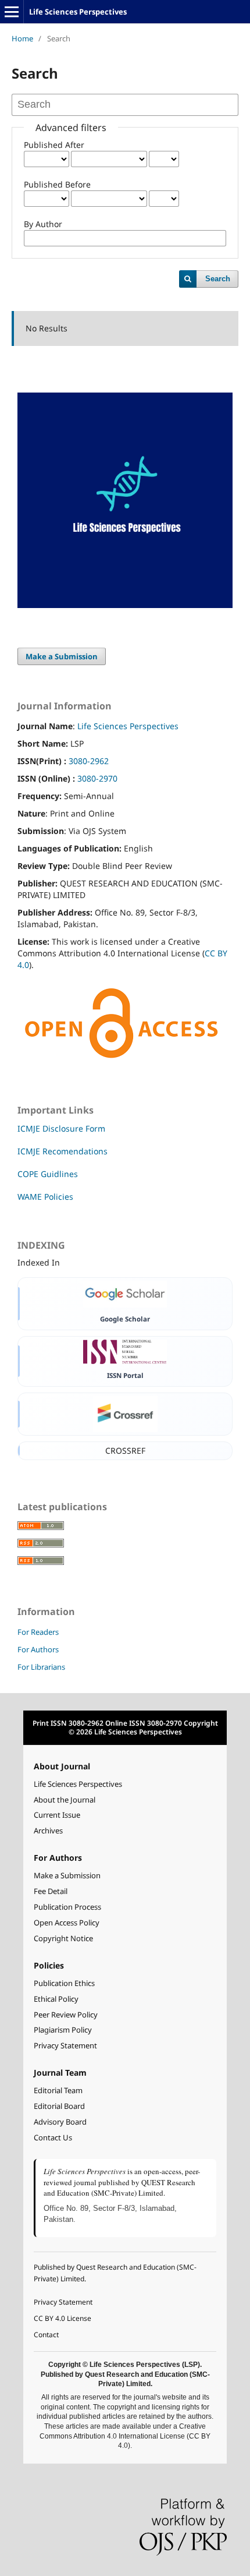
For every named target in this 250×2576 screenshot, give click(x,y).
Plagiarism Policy (63, 2030)
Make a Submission (62, 656)
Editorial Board (59, 2106)
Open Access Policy (67, 1923)
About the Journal (65, 1800)
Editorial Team (58, 2091)
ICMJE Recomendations (63, 1151)
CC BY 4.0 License (63, 2318)
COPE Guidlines (48, 1174)
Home (22, 38)
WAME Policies (45, 1197)
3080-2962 (89, 761)
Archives (48, 1831)
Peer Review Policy (66, 2015)
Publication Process (67, 1907)
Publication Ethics (64, 1983)
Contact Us (53, 2138)
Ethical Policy (56, 1999)
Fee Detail (51, 1891)
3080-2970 (97, 778)
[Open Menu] (12, 12)
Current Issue (57, 1815)
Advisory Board (60, 2122)
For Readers (38, 1632)
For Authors (38, 1649)
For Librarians (41, 1667)
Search (218, 279)
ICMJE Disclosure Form (61, 1128)
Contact (46, 2335)
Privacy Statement (65, 2046)
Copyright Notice (63, 1939)
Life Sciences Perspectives (78, 12)
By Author (43, 224)
